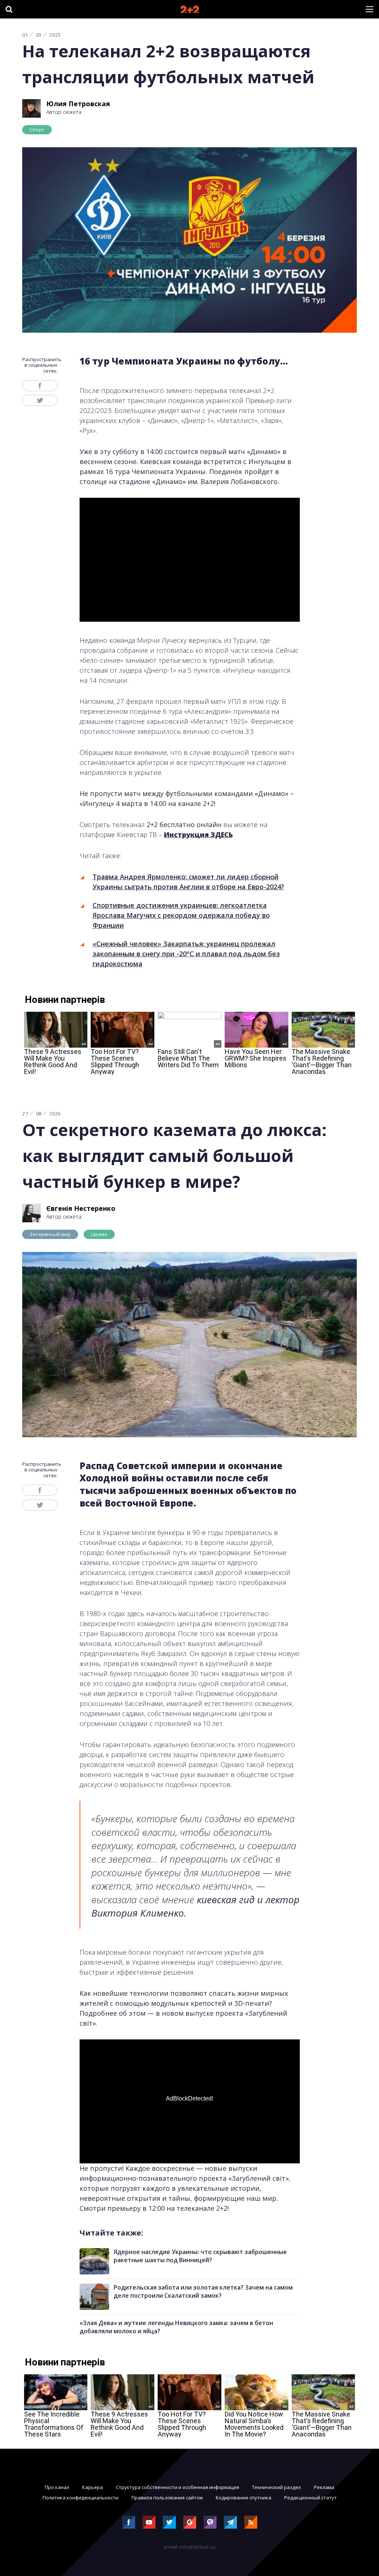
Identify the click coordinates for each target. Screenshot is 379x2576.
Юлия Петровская (78, 104)
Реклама (324, 2487)
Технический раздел (276, 2487)
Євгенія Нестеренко (81, 1208)
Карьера (93, 2487)
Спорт (37, 130)
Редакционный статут (311, 2498)
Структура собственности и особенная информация (177, 2487)
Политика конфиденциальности (81, 2498)
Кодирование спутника (244, 2498)
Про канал (57, 2487)
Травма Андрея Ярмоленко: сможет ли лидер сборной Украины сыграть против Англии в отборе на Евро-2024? (188, 882)
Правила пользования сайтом (167, 2498)
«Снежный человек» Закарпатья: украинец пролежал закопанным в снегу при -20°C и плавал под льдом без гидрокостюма (186, 954)
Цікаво (99, 1234)
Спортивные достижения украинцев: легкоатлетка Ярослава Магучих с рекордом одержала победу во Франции (181, 915)
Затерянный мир (50, 1234)
